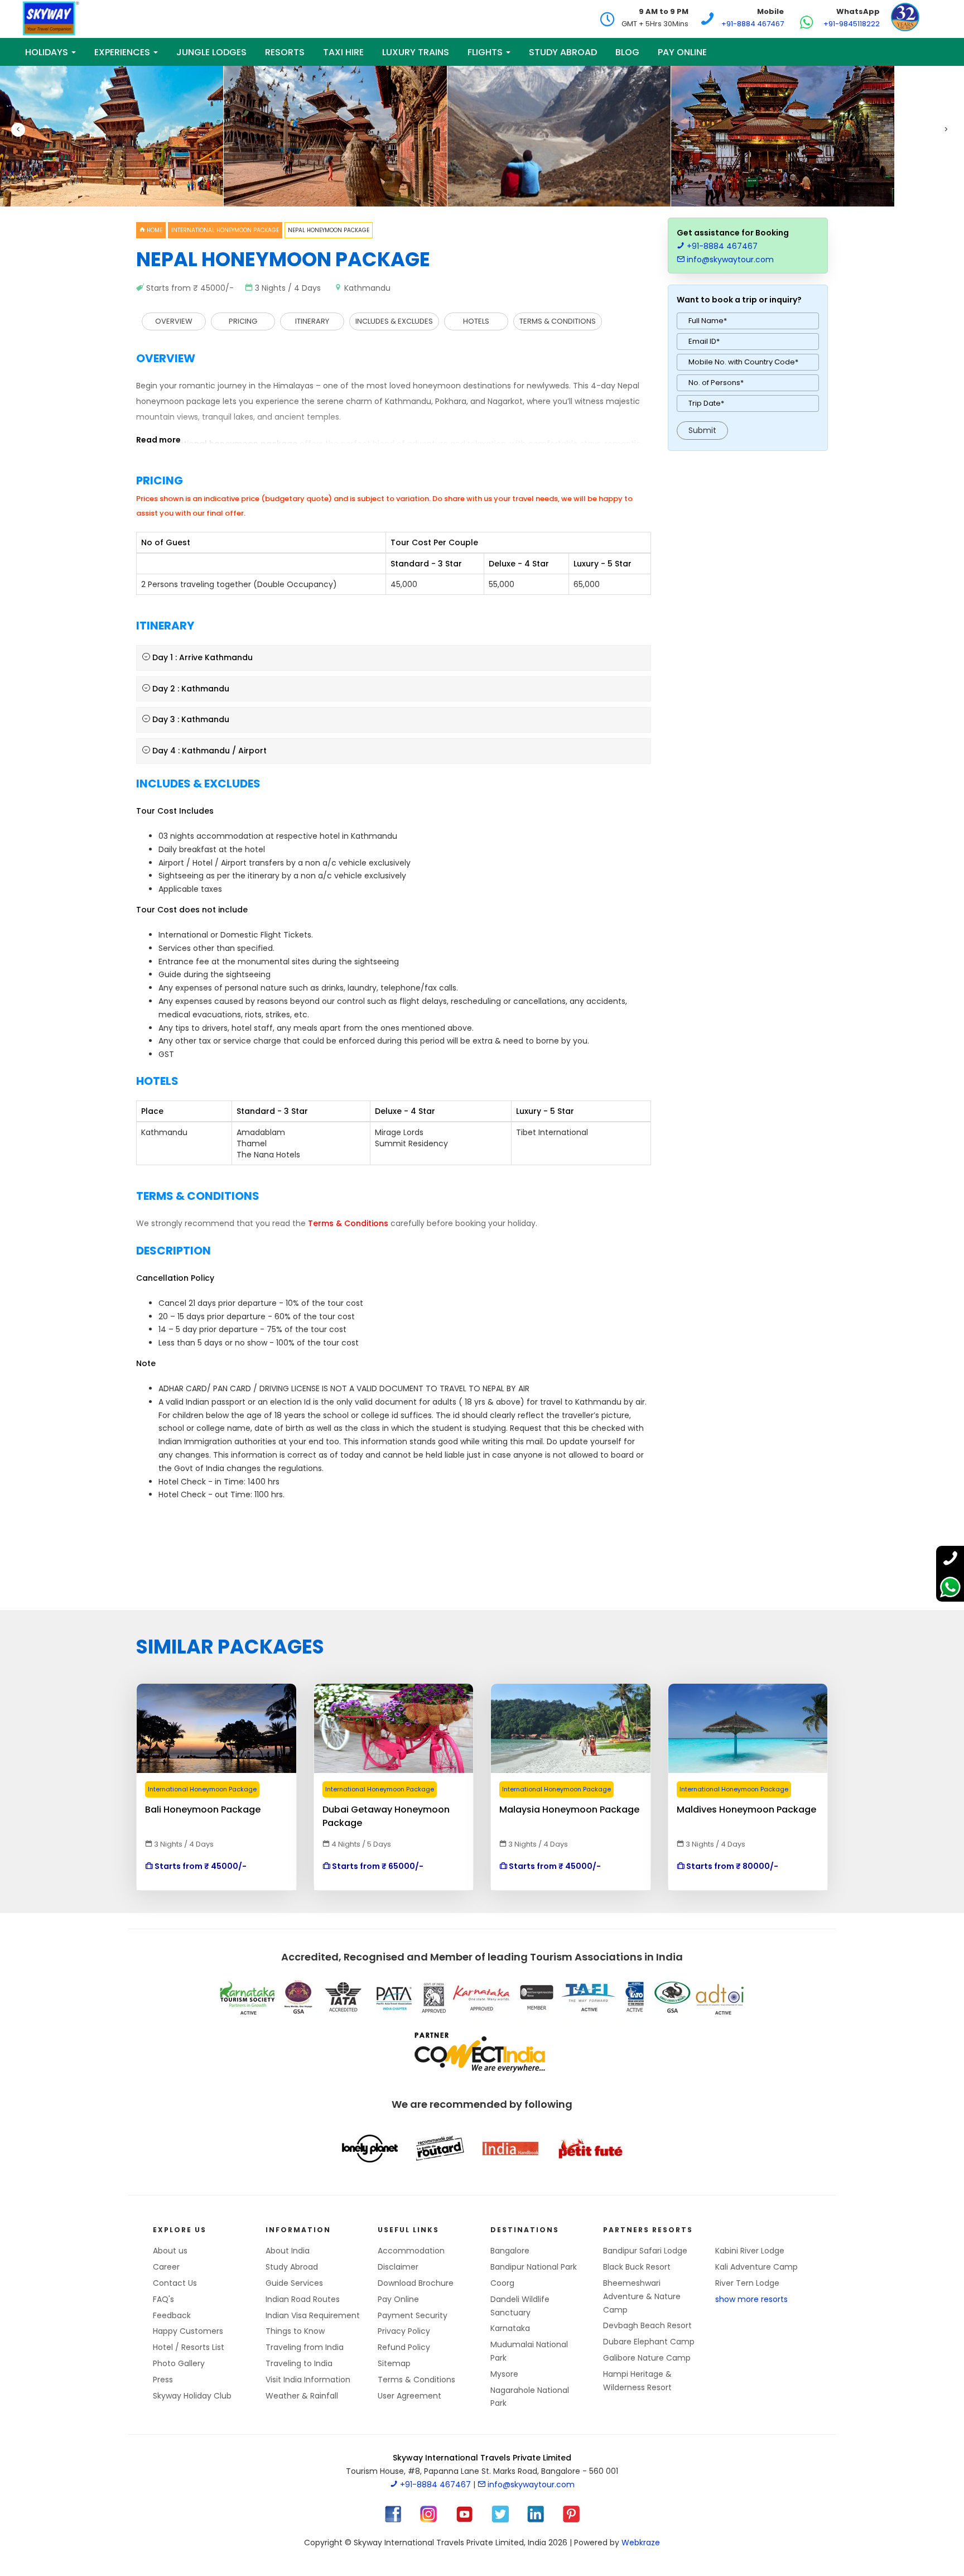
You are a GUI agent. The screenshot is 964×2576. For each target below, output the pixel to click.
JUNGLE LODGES (211, 52)
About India (288, 2251)
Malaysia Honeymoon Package (569, 1810)
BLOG (627, 52)
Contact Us (175, 2283)
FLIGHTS (486, 52)
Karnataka (510, 2328)
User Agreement (409, 2396)
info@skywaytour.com (729, 259)
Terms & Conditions (416, 2380)
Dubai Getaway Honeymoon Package (386, 1810)
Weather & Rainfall (302, 2396)
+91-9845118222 (852, 24)
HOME (154, 230)
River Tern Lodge (747, 2283)
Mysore (504, 2374)
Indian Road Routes (303, 2299)
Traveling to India (299, 2363)
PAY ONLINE (682, 52)
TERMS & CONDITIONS (558, 321)
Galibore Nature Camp (647, 2358)
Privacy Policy (404, 2331)
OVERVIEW (174, 321)
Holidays (48, 52)
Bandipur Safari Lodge (645, 2251)
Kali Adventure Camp (756, 2267)
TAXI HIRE (343, 52)
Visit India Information (308, 2380)
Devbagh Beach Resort (647, 2325)
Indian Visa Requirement (313, 2315)
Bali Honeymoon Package (203, 1810)
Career (166, 2267)
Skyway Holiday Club (192, 2396)
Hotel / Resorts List (189, 2347)
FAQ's (163, 2299)
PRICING (243, 321)
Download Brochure (416, 2283)
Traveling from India (305, 2347)
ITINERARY (312, 321)
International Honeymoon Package (225, 230)
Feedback (172, 2315)
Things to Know (295, 2331)
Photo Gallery (179, 2363)
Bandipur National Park (534, 2267)
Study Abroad (563, 52)
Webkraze (641, 2543)
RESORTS (285, 52)
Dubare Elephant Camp (649, 2342)
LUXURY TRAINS (416, 52)
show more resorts (751, 2299)
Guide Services (294, 2283)
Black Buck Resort (637, 2267)
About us (170, 2251)
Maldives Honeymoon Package (746, 1810)
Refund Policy (404, 2347)
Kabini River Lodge (750, 2251)
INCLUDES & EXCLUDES (394, 321)
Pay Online (398, 2299)
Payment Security (413, 2315)
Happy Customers (188, 2331)
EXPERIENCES (123, 52)
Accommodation (411, 2251)
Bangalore (510, 2251)
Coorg (502, 2283)
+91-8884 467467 (753, 24)
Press (163, 2380)
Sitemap (394, 2363)
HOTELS (476, 321)
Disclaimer (398, 2267)
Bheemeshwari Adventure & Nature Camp (642, 2296)
